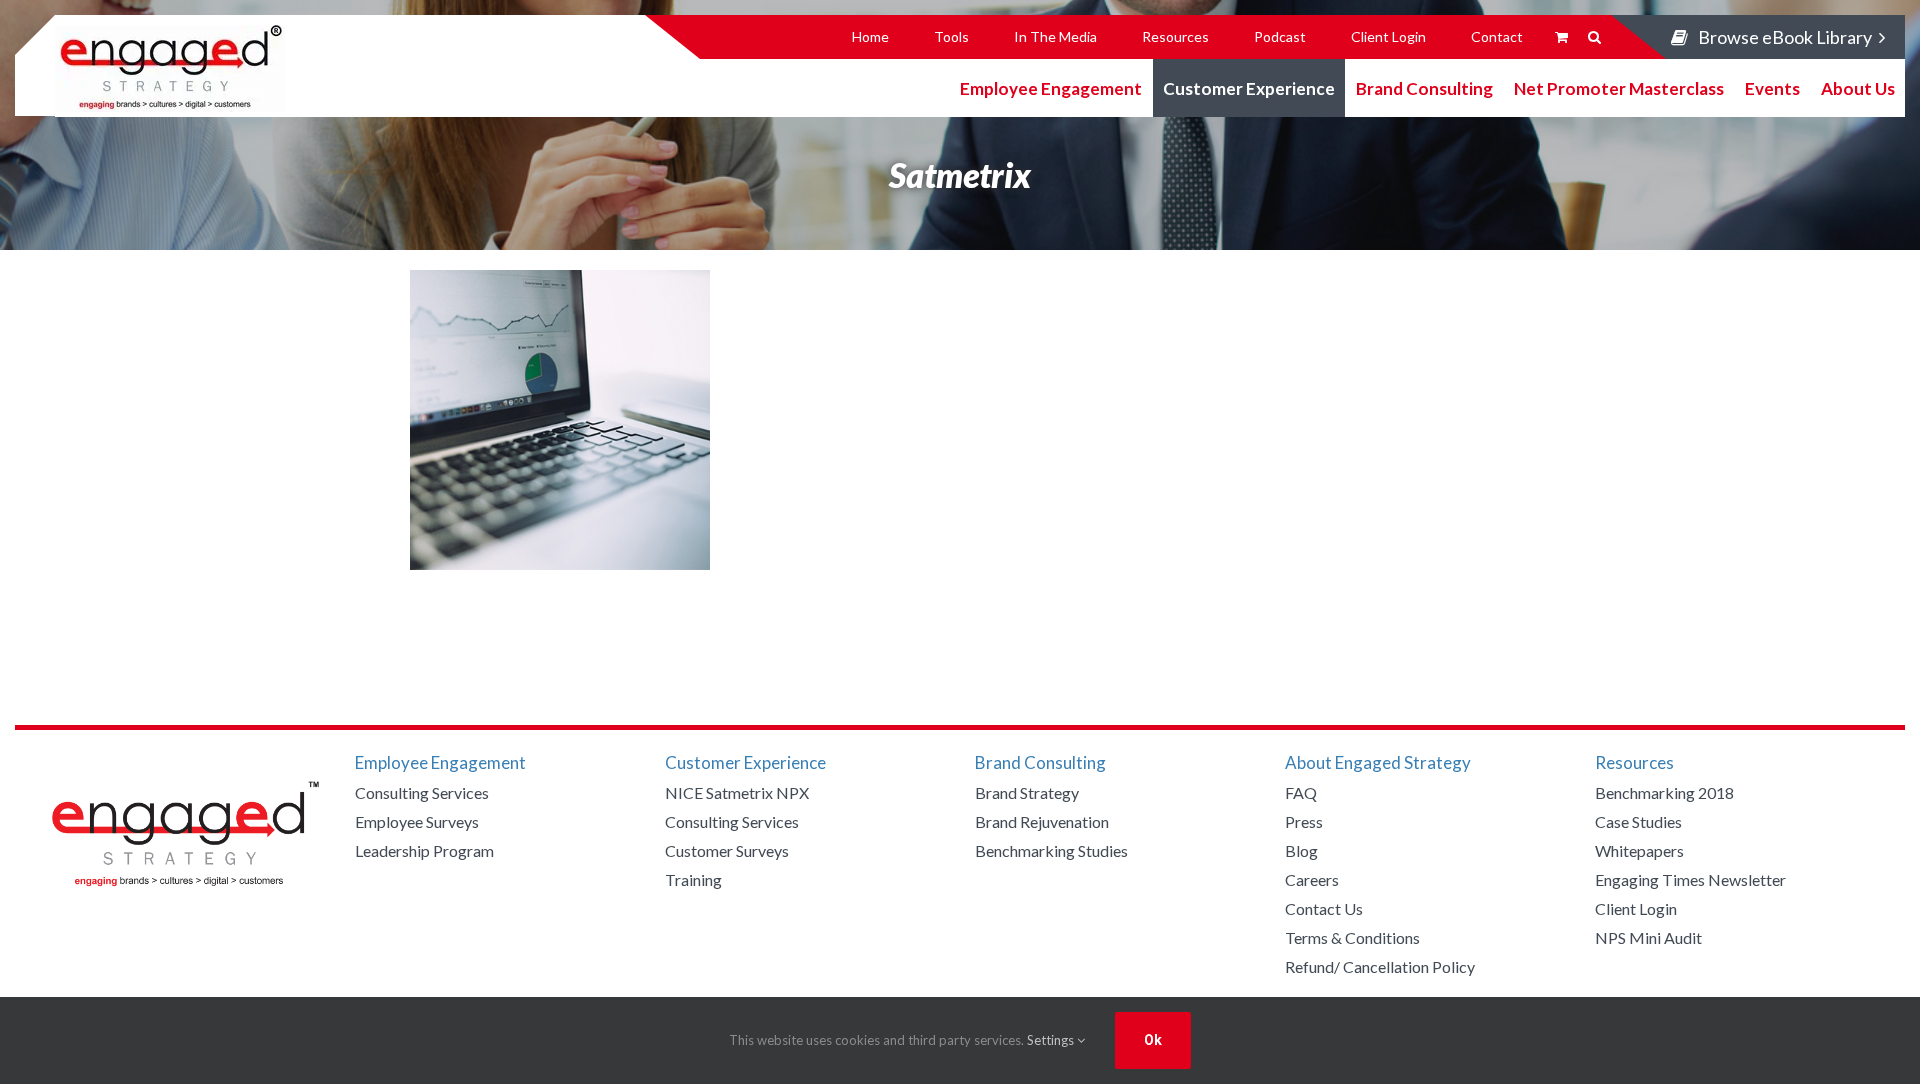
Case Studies (1638, 821)
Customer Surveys (727, 850)
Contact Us (1324, 908)
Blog (1301, 850)
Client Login (1636, 908)
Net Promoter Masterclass (1619, 87)
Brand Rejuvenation (1042, 821)
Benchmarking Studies (1051, 850)
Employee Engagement (1051, 87)
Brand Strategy (1027, 792)
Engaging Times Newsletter (1690, 879)
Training (693, 879)
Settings (1052, 1040)
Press (1304, 821)
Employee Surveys (417, 821)
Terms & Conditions (1352, 937)
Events (1772, 87)
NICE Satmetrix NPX (737, 792)
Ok (1153, 1040)
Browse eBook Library (1785, 37)
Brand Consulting (1424, 87)
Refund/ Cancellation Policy (1380, 966)
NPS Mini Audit (1648, 937)
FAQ (1301, 792)
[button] (1594, 37)
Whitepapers (1639, 850)
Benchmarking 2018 (1664, 792)
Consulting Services (422, 792)
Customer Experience (1249, 87)
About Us (1858, 87)
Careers (1312, 879)
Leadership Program (424, 850)
